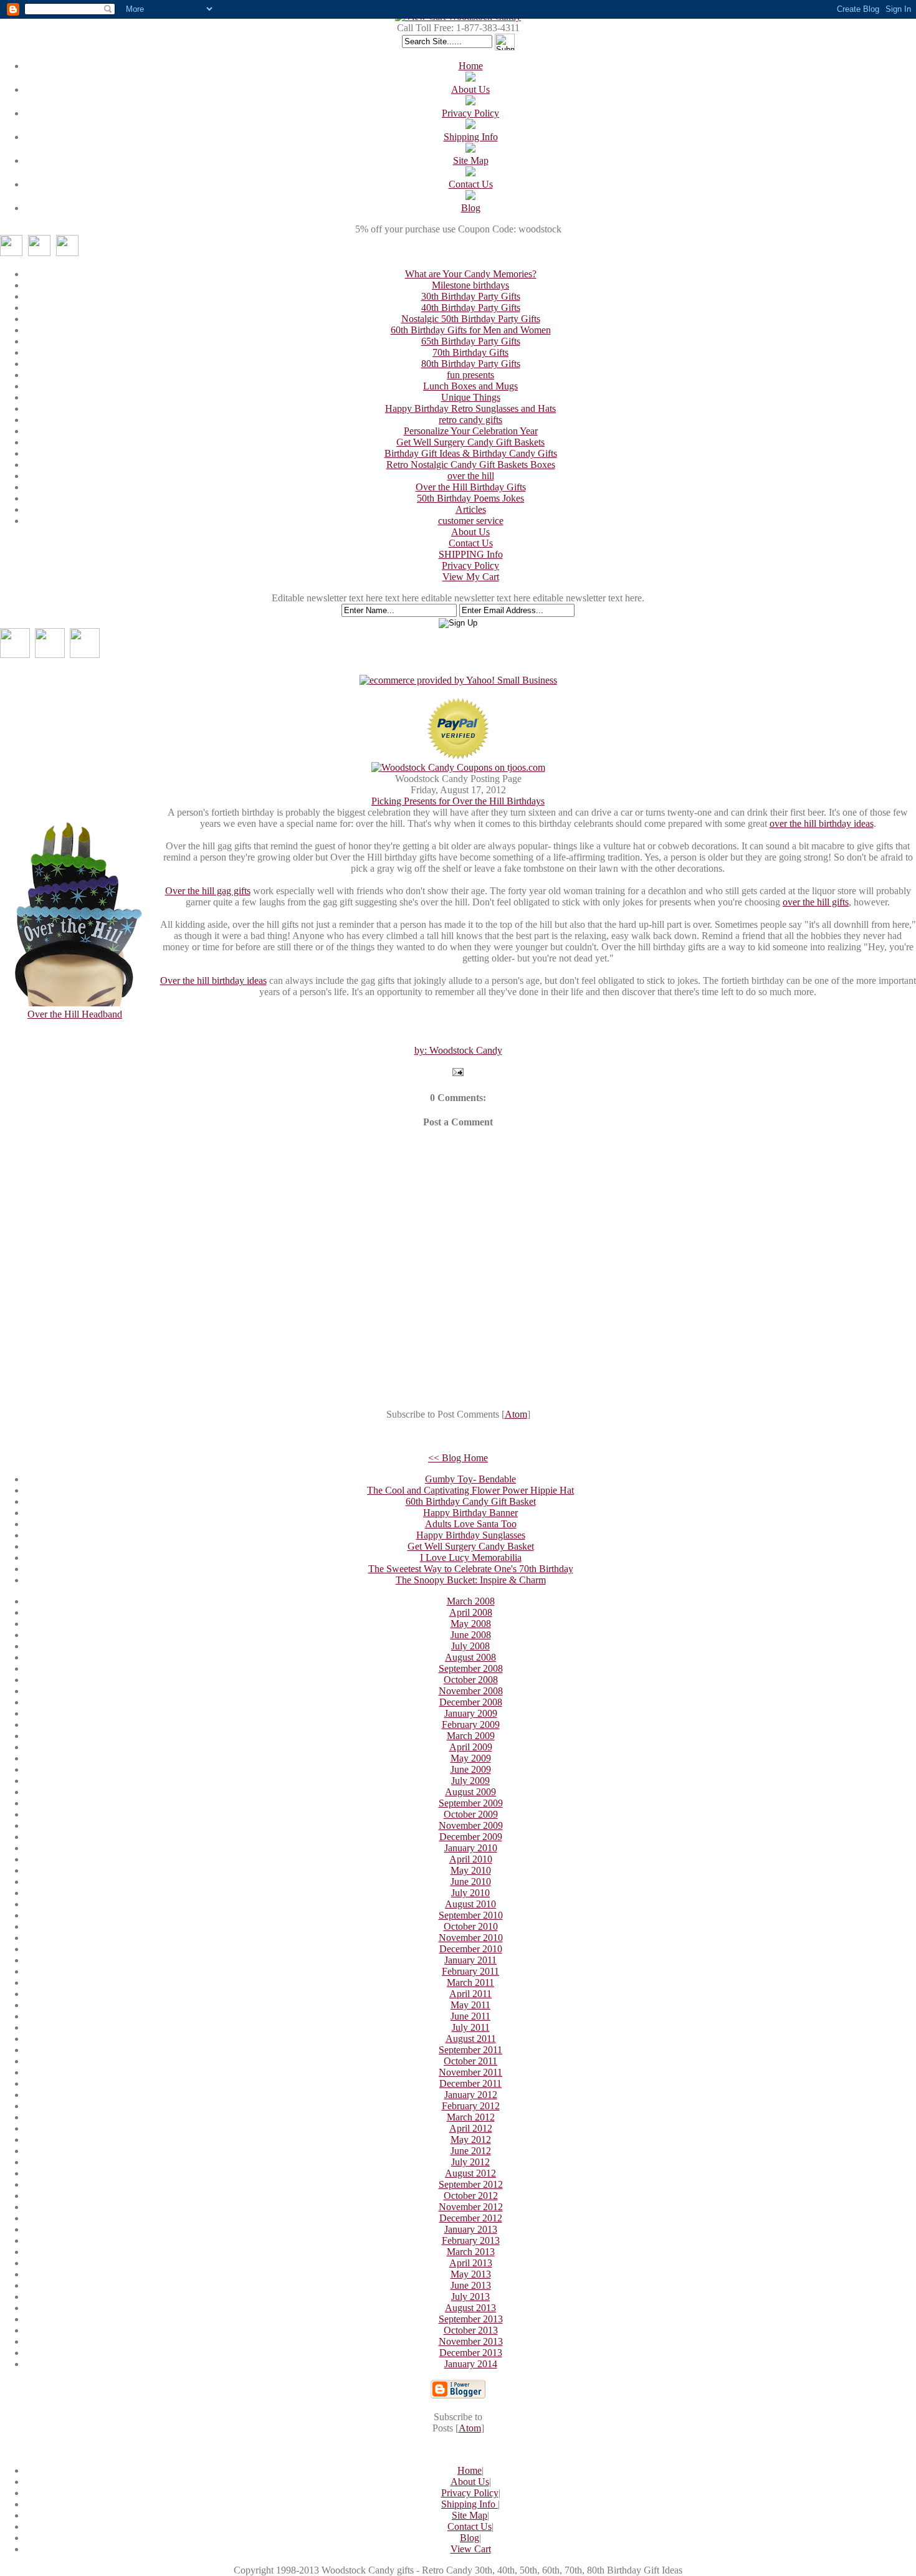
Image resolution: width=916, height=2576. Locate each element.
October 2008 (471, 1680)
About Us (470, 89)
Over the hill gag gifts (208, 891)
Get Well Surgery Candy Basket (471, 1546)
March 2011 (470, 1982)
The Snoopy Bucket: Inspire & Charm (471, 1580)
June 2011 (470, 2016)
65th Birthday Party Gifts (471, 341)
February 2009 (471, 1724)
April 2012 (471, 2128)
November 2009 (471, 1825)
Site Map (471, 160)
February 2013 (471, 2240)
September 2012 (471, 2184)
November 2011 (470, 2072)
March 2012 (471, 2117)
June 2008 (471, 1635)
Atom (516, 1414)
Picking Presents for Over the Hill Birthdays (458, 801)
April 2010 (471, 1859)
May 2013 (471, 2274)
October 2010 (471, 1926)
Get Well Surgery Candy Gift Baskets (470, 442)
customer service (471, 521)
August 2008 (470, 1657)
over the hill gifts (816, 902)
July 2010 (470, 1893)
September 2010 (471, 1915)
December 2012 (471, 2218)
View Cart (471, 2549)
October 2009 (471, 1814)
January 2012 (471, 2095)
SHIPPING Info (471, 554)
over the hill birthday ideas (822, 823)
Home (471, 66)
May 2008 (471, 1624)
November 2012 (471, 2207)
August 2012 (470, 2173)
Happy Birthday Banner (470, 1513)
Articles (471, 509)
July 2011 (471, 2027)
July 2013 (470, 2297)
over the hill (471, 476)
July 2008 (470, 1646)
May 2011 (470, 2005)
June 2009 (471, 1769)
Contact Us (471, 184)
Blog (471, 208)
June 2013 (471, 2285)
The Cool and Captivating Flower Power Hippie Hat (470, 1490)
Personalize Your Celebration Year (471, 431)
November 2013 (471, 2341)
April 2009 (471, 1747)
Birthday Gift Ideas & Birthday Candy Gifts (471, 453)
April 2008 (471, 1612)
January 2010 (471, 1848)
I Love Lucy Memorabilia (471, 1558)
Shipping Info (471, 137)
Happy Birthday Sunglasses (471, 1535)
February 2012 (471, 2106)
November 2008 (471, 1691)
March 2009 (471, 1736)
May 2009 (471, 1758)
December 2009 (471, 1837)
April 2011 (470, 1994)
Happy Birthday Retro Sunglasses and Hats (470, 408)
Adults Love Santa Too (471, 1524)
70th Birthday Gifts (470, 352)
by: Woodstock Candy (458, 1050)
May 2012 (471, 2140)
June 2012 (471, 2151)
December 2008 (471, 1702)
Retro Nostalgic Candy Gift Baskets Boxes (471, 465)
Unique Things (471, 397)
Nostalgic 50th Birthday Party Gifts (471, 319)
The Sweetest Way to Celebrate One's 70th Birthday (471, 1569)
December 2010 (471, 1949)
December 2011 (470, 2083)
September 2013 (471, 2319)
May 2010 (471, 1870)
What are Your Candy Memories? (471, 274)
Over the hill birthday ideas (213, 980)
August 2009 (470, 1792)
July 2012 (470, 2162)
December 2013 (471, 2353)
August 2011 (471, 2039)
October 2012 (471, 2196)
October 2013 (471, 2330)
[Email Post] (458, 1073)
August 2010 (470, 1904)
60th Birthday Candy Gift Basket (471, 1501)
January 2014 (471, 2364)
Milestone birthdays (470, 285)
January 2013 (471, 2229)
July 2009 (470, 1781)
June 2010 (471, 1882)
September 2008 (471, 1668)
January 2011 (470, 1960)
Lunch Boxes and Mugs (470, 386)
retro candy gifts (470, 420)
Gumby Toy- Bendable (470, 1479)
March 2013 (471, 2252)
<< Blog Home (458, 1458)
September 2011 (470, 2050)
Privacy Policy (470, 113)
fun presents (470, 375)
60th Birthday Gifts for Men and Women (471, 330)
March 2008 (471, 1601)
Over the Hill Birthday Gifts (471, 487)
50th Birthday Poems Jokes (470, 498)
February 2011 (470, 1971)
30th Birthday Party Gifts (471, 296)
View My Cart (471, 577)
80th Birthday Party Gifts (471, 364)
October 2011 (470, 2061)
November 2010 (471, 1938)
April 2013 (471, 2263)
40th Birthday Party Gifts (471, 308)
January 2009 (471, 1713)
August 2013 (470, 2308)
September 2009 (471, 1803)
